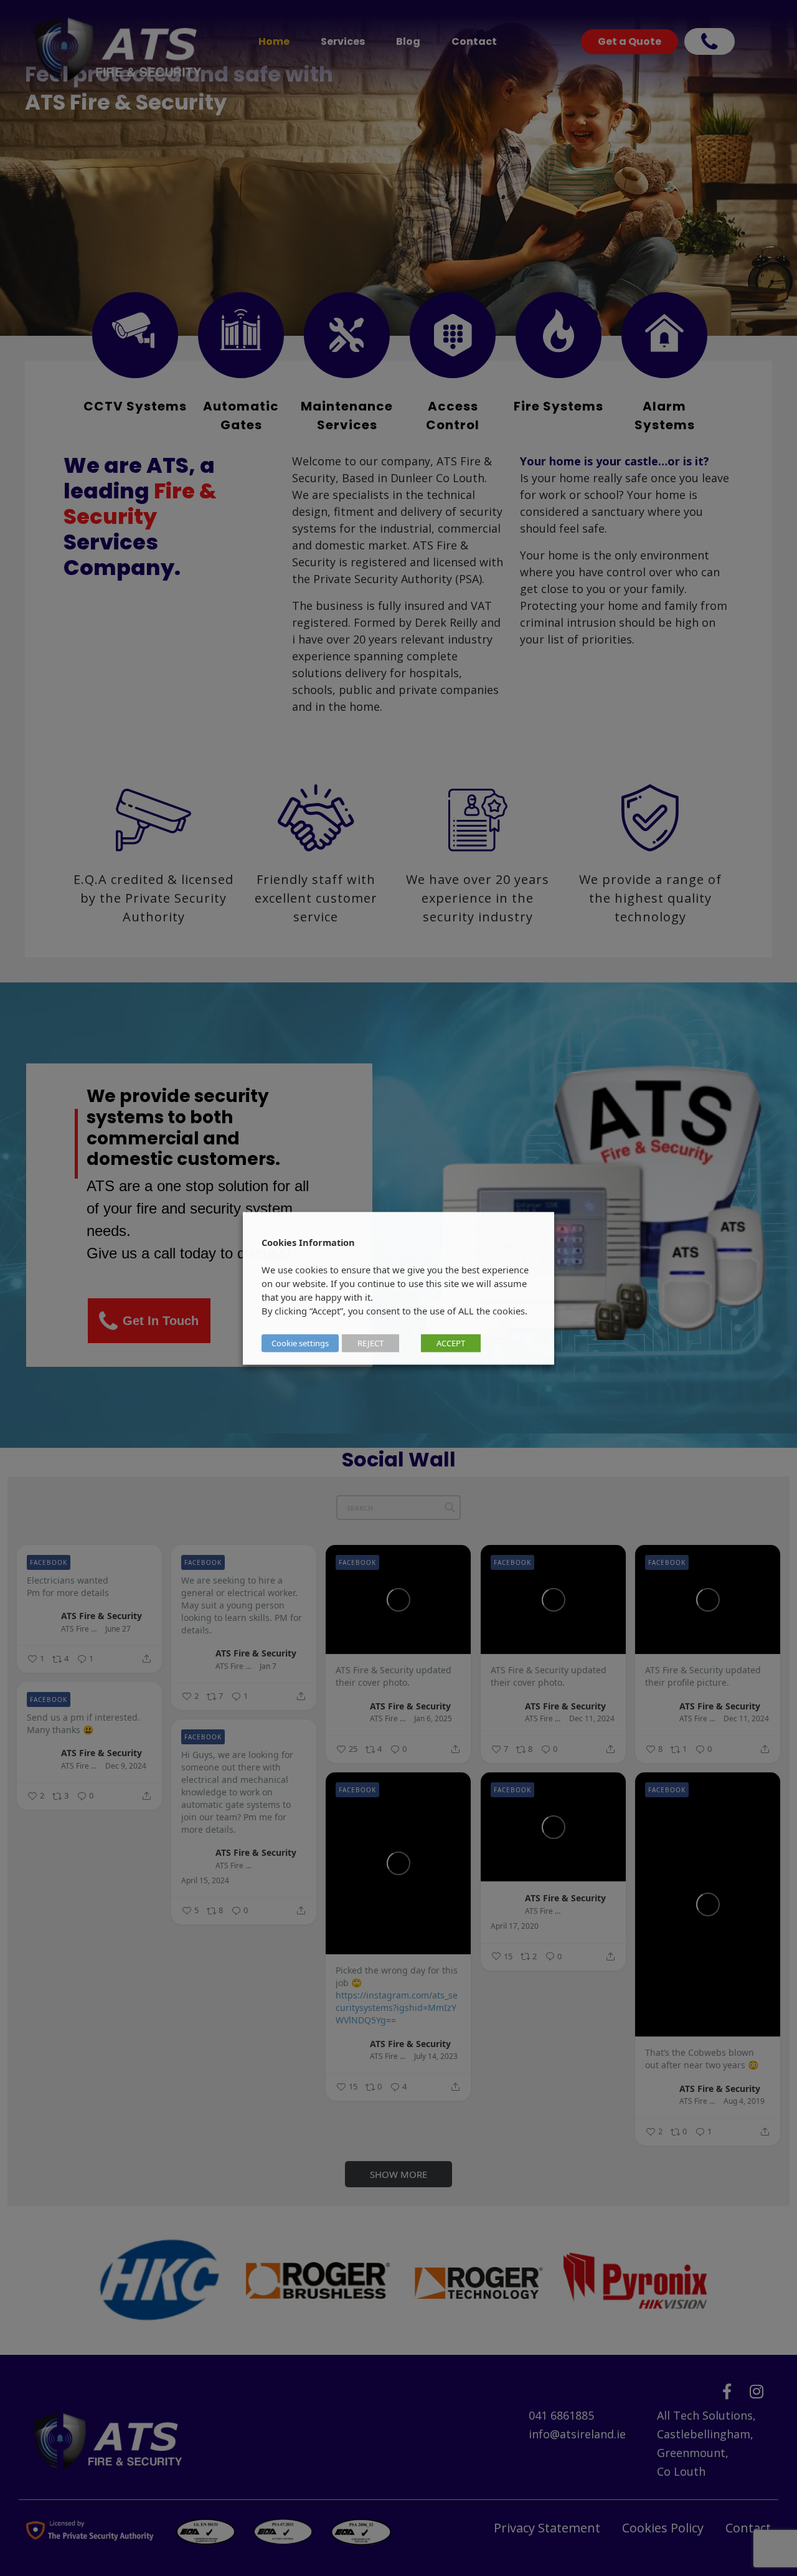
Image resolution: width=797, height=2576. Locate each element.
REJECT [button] (370, 1343)
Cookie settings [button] (300, 1343)
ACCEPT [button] (451, 1343)
